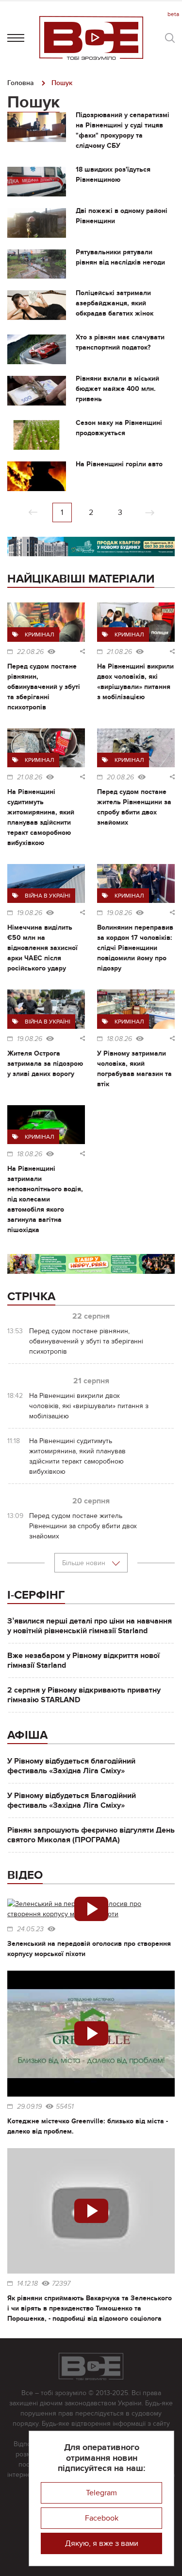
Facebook (102, 2518)
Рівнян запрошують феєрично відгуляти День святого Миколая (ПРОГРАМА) (91, 1835)
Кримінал (40, 635)
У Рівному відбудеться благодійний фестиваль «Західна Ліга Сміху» (71, 1766)
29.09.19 (29, 2107)
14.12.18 (27, 2284)
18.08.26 (119, 1039)
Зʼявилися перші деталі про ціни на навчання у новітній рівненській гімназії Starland (90, 1626)
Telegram (101, 2493)
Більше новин (85, 1563)
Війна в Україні (48, 896)
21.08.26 (119, 652)
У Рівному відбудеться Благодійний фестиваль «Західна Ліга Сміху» (72, 1800)
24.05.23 (30, 1929)
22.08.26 (30, 652)
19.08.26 (30, 913)
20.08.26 (120, 777)
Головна (21, 83)
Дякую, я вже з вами (102, 2543)
